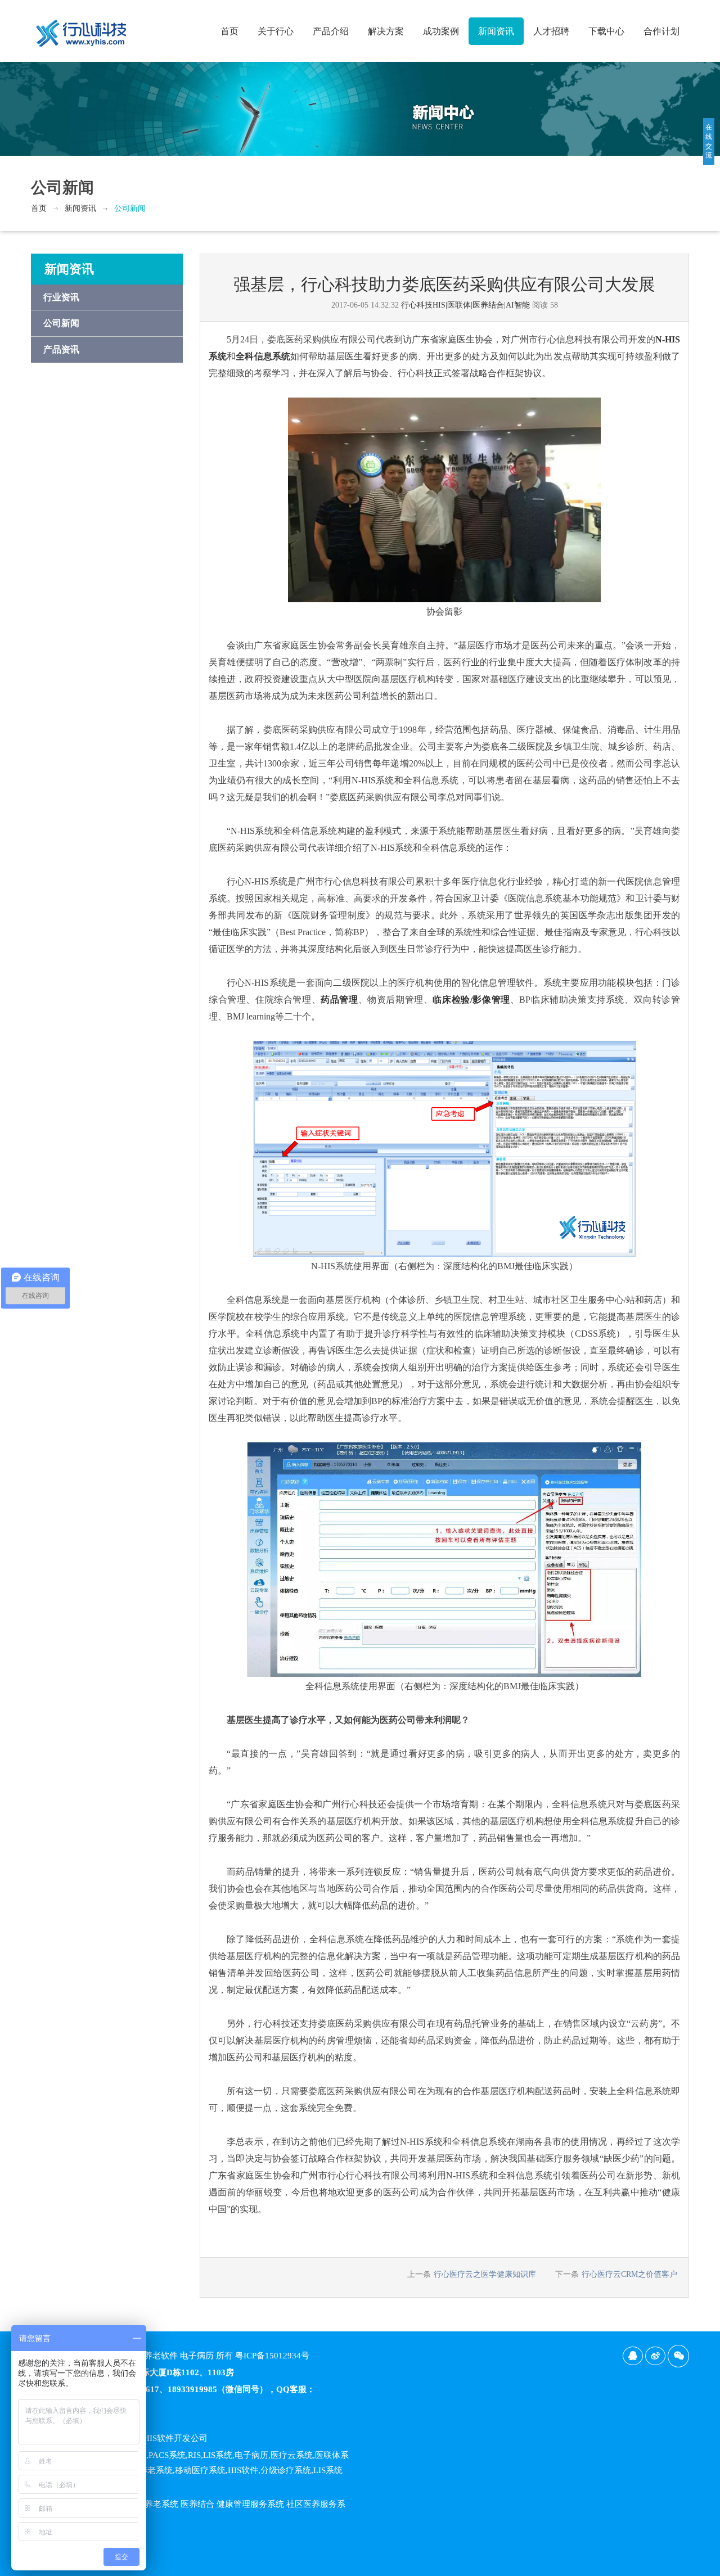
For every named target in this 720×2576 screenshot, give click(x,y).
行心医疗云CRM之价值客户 (629, 2274)
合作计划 (661, 31)
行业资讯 (61, 297)
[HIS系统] (444, 499)
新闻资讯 (496, 31)
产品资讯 (61, 349)
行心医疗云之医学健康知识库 (485, 2274)
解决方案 (386, 31)
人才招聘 (551, 31)
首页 (229, 31)
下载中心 (606, 31)
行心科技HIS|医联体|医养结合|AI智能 (465, 305)
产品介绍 (331, 31)
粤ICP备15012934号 (272, 2356)
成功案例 (441, 31)
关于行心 (276, 31)
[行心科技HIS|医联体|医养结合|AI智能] (82, 29)
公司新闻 (130, 208)
